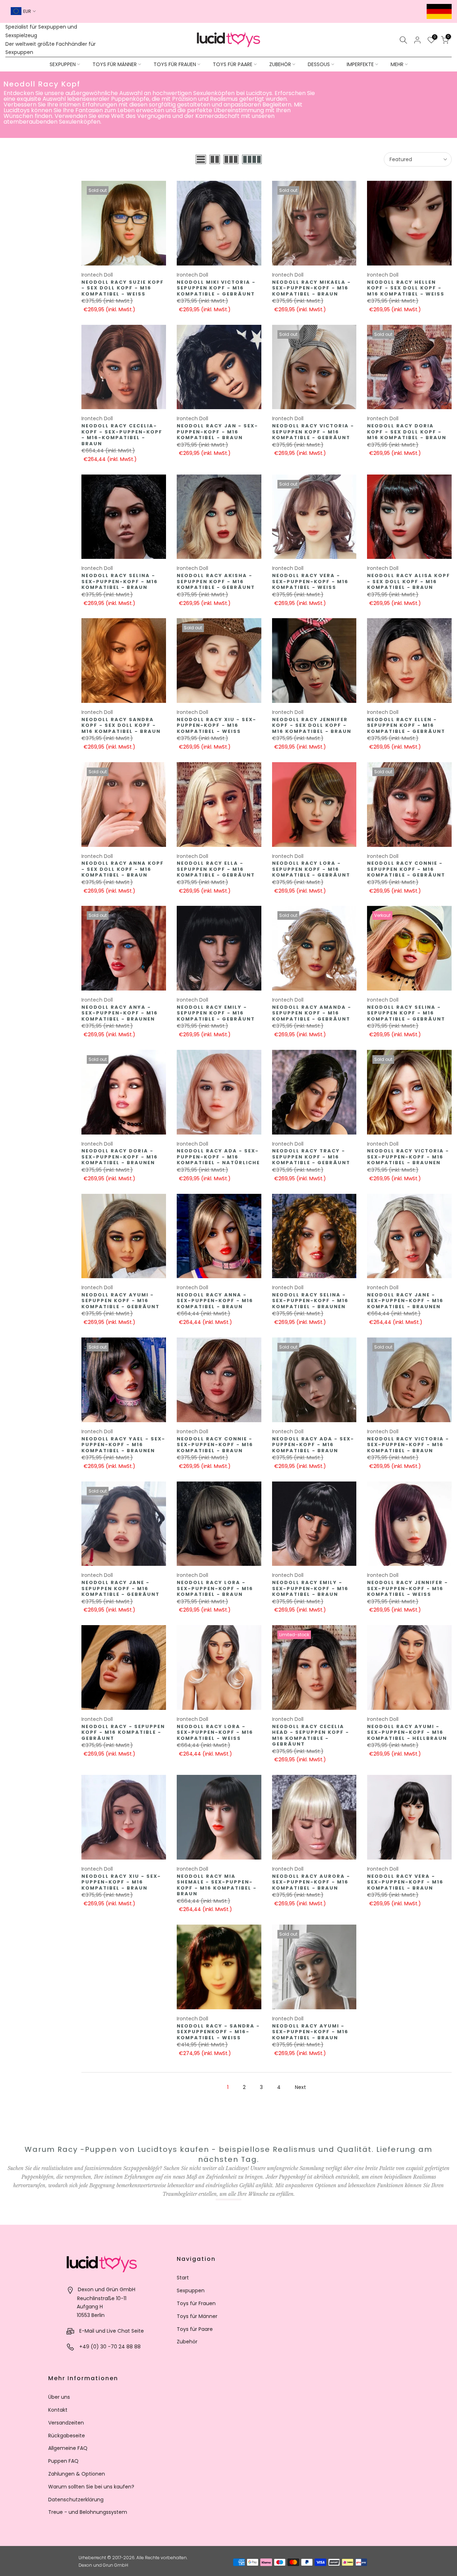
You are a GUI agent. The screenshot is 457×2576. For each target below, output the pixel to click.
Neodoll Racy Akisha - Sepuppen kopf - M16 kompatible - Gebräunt (216, 581)
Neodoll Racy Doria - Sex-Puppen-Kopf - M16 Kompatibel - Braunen (120, 1157)
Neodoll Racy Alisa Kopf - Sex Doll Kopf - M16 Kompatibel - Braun (409, 581)
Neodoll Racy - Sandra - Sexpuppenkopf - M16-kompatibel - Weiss (218, 2032)
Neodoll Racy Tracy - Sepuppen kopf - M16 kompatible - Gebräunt (311, 1157)
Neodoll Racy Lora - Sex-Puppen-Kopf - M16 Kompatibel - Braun (215, 1588)
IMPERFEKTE (360, 64)
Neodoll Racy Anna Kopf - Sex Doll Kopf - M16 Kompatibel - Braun (123, 869)
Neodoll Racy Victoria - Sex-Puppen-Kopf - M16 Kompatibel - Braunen (408, 1157)
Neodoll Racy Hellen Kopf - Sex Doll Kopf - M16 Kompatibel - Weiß (406, 288)
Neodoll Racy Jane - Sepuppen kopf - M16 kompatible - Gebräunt (120, 1588)
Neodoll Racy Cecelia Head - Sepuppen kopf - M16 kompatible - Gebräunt (311, 1735)
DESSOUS (319, 64)
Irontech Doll (97, 275)
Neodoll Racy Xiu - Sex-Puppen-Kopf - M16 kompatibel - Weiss (217, 725)
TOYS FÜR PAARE (233, 64)
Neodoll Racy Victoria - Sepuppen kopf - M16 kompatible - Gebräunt (313, 432)
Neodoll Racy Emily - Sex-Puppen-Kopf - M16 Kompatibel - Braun (310, 1588)
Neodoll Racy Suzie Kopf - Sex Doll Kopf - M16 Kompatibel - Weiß (123, 288)
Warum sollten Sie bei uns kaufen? (91, 2487)
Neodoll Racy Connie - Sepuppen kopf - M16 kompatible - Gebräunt (406, 869)
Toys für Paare (195, 2329)
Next (300, 2087)
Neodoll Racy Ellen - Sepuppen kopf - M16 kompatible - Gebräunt (406, 725)
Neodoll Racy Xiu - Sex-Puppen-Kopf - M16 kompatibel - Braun (121, 1882)
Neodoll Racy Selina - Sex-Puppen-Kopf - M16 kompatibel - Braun (120, 581)
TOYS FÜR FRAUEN (175, 64)
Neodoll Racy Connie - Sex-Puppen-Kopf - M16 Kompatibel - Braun (215, 1445)
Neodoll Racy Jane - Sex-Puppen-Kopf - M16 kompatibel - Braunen (405, 1301)
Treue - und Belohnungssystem (88, 2512)
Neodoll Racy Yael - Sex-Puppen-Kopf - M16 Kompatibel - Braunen (123, 1445)
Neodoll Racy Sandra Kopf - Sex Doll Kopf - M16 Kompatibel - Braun (121, 725)
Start (183, 2278)
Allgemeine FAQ (68, 2448)
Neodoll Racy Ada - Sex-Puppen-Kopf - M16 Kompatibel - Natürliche (218, 1157)
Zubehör (187, 2342)
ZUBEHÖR (280, 64)
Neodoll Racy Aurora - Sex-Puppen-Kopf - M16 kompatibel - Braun (311, 1882)
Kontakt (58, 2410)
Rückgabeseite (67, 2436)
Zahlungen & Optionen (77, 2474)
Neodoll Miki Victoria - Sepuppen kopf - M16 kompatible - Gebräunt (216, 288)
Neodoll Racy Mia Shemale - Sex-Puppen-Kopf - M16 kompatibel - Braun (217, 1885)
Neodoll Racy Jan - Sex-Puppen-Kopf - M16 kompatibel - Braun (217, 432)
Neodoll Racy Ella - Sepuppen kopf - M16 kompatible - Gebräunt (216, 869)
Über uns (59, 2397)
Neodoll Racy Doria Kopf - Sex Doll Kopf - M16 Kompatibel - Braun (407, 432)
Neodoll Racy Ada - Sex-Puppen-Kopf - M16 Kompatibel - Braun (313, 1445)
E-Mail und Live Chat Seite (112, 2331)
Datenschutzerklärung (76, 2500)
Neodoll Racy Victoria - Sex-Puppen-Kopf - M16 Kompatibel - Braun (408, 1445)
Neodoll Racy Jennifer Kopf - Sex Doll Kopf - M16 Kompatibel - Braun (312, 725)
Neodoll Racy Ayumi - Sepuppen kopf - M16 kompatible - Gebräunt (120, 1301)
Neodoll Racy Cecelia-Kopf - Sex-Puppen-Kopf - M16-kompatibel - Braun (122, 435)
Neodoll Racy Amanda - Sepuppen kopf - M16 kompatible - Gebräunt (312, 1013)
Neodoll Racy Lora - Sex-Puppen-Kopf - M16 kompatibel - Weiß (215, 1732)
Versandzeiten (66, 2423)
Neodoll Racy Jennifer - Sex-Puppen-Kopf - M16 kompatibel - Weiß (408, 1588)
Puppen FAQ (63, 2461)
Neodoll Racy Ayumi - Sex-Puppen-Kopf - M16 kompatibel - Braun (310, 2032)
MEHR (397, 64)
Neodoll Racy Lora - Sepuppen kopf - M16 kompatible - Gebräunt (311, 869)
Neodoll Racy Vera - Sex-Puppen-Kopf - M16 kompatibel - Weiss (310, 581)
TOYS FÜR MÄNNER (115, 64)
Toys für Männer (197, 2316)
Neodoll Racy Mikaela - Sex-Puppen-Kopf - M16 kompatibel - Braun (312, 288)
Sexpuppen (191, 2290)
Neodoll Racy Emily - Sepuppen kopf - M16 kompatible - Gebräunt (216, 1013)
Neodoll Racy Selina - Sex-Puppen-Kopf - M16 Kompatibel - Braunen (310, 1301)
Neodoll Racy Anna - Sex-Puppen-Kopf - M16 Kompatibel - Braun (215, 1301)
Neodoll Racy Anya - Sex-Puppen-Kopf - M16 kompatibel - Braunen (120, 1013)
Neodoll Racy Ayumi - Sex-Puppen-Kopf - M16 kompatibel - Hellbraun (407, 1732)
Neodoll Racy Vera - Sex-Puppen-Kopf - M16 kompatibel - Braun (405, 1882)
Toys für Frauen (196, 2303)
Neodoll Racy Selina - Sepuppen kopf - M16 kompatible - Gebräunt (406, 1013)
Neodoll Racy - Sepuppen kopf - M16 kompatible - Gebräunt (123, 1732)
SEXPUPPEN (63, 64)
